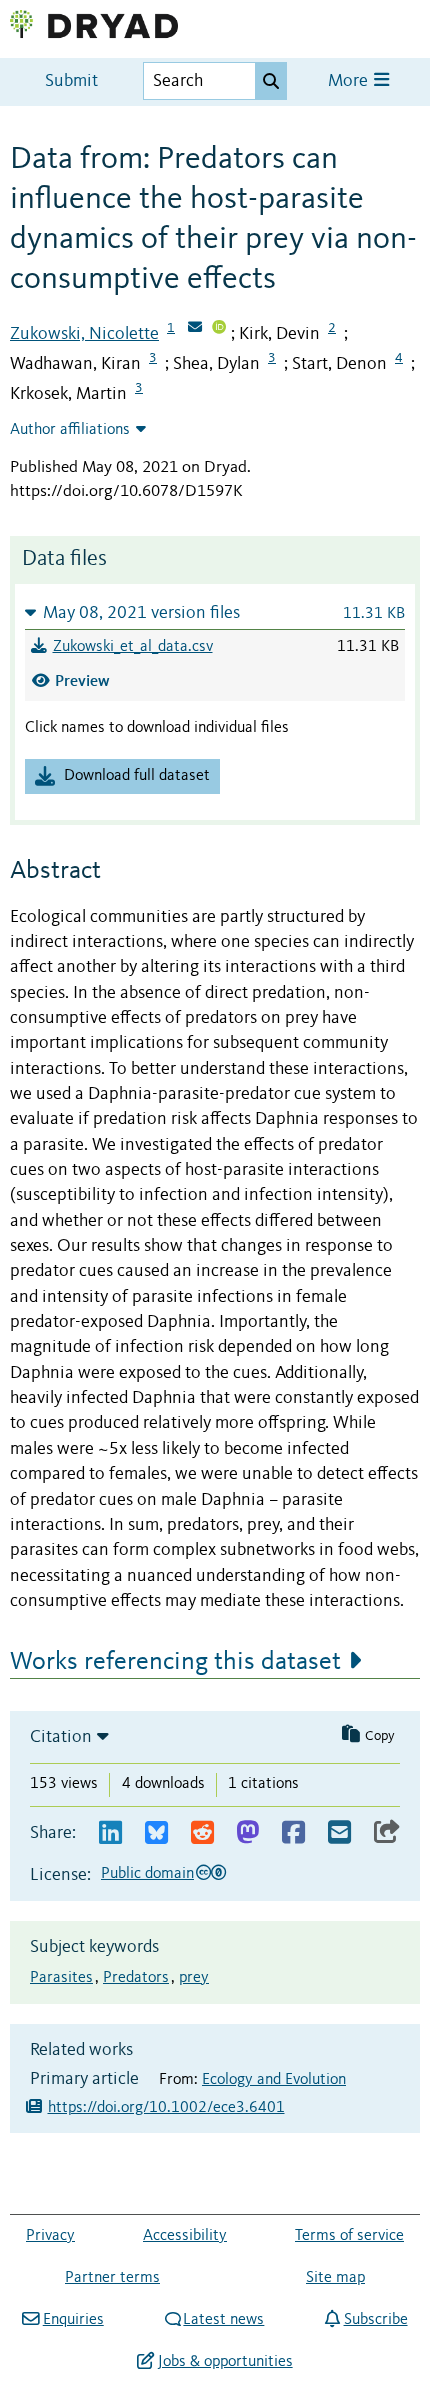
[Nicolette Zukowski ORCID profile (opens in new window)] (219, 329)
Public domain (147, 1874)
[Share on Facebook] (293, 1833)
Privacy (50, 2236)
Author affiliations (70, 430)
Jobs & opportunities (225, 2362)
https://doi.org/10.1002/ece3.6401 (166, 2108)
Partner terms (112, 2278)
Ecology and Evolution (274, 2080)
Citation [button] (61, 1737)
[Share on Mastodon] (247, 1833)
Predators (136, 1978)
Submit (71, 81)
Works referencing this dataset (175, 1662)
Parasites (61, 1978)
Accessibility (185, 2236)
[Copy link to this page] (387, 1833)
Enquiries (73, 2320)
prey (194, 1978)
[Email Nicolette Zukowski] (195, 329)
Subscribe (375, 2320)
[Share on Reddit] (202, 1833)
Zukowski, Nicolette (84, 334)
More (350, 81)
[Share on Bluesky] (156, 1833)
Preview (82, 680)
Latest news (223, 2320)
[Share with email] (339, 1833)
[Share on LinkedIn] (110, 1833)
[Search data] (271, 81)
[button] (215, 612)
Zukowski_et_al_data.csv (133, 647)
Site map (335, 2278)
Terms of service (349, 2236)
